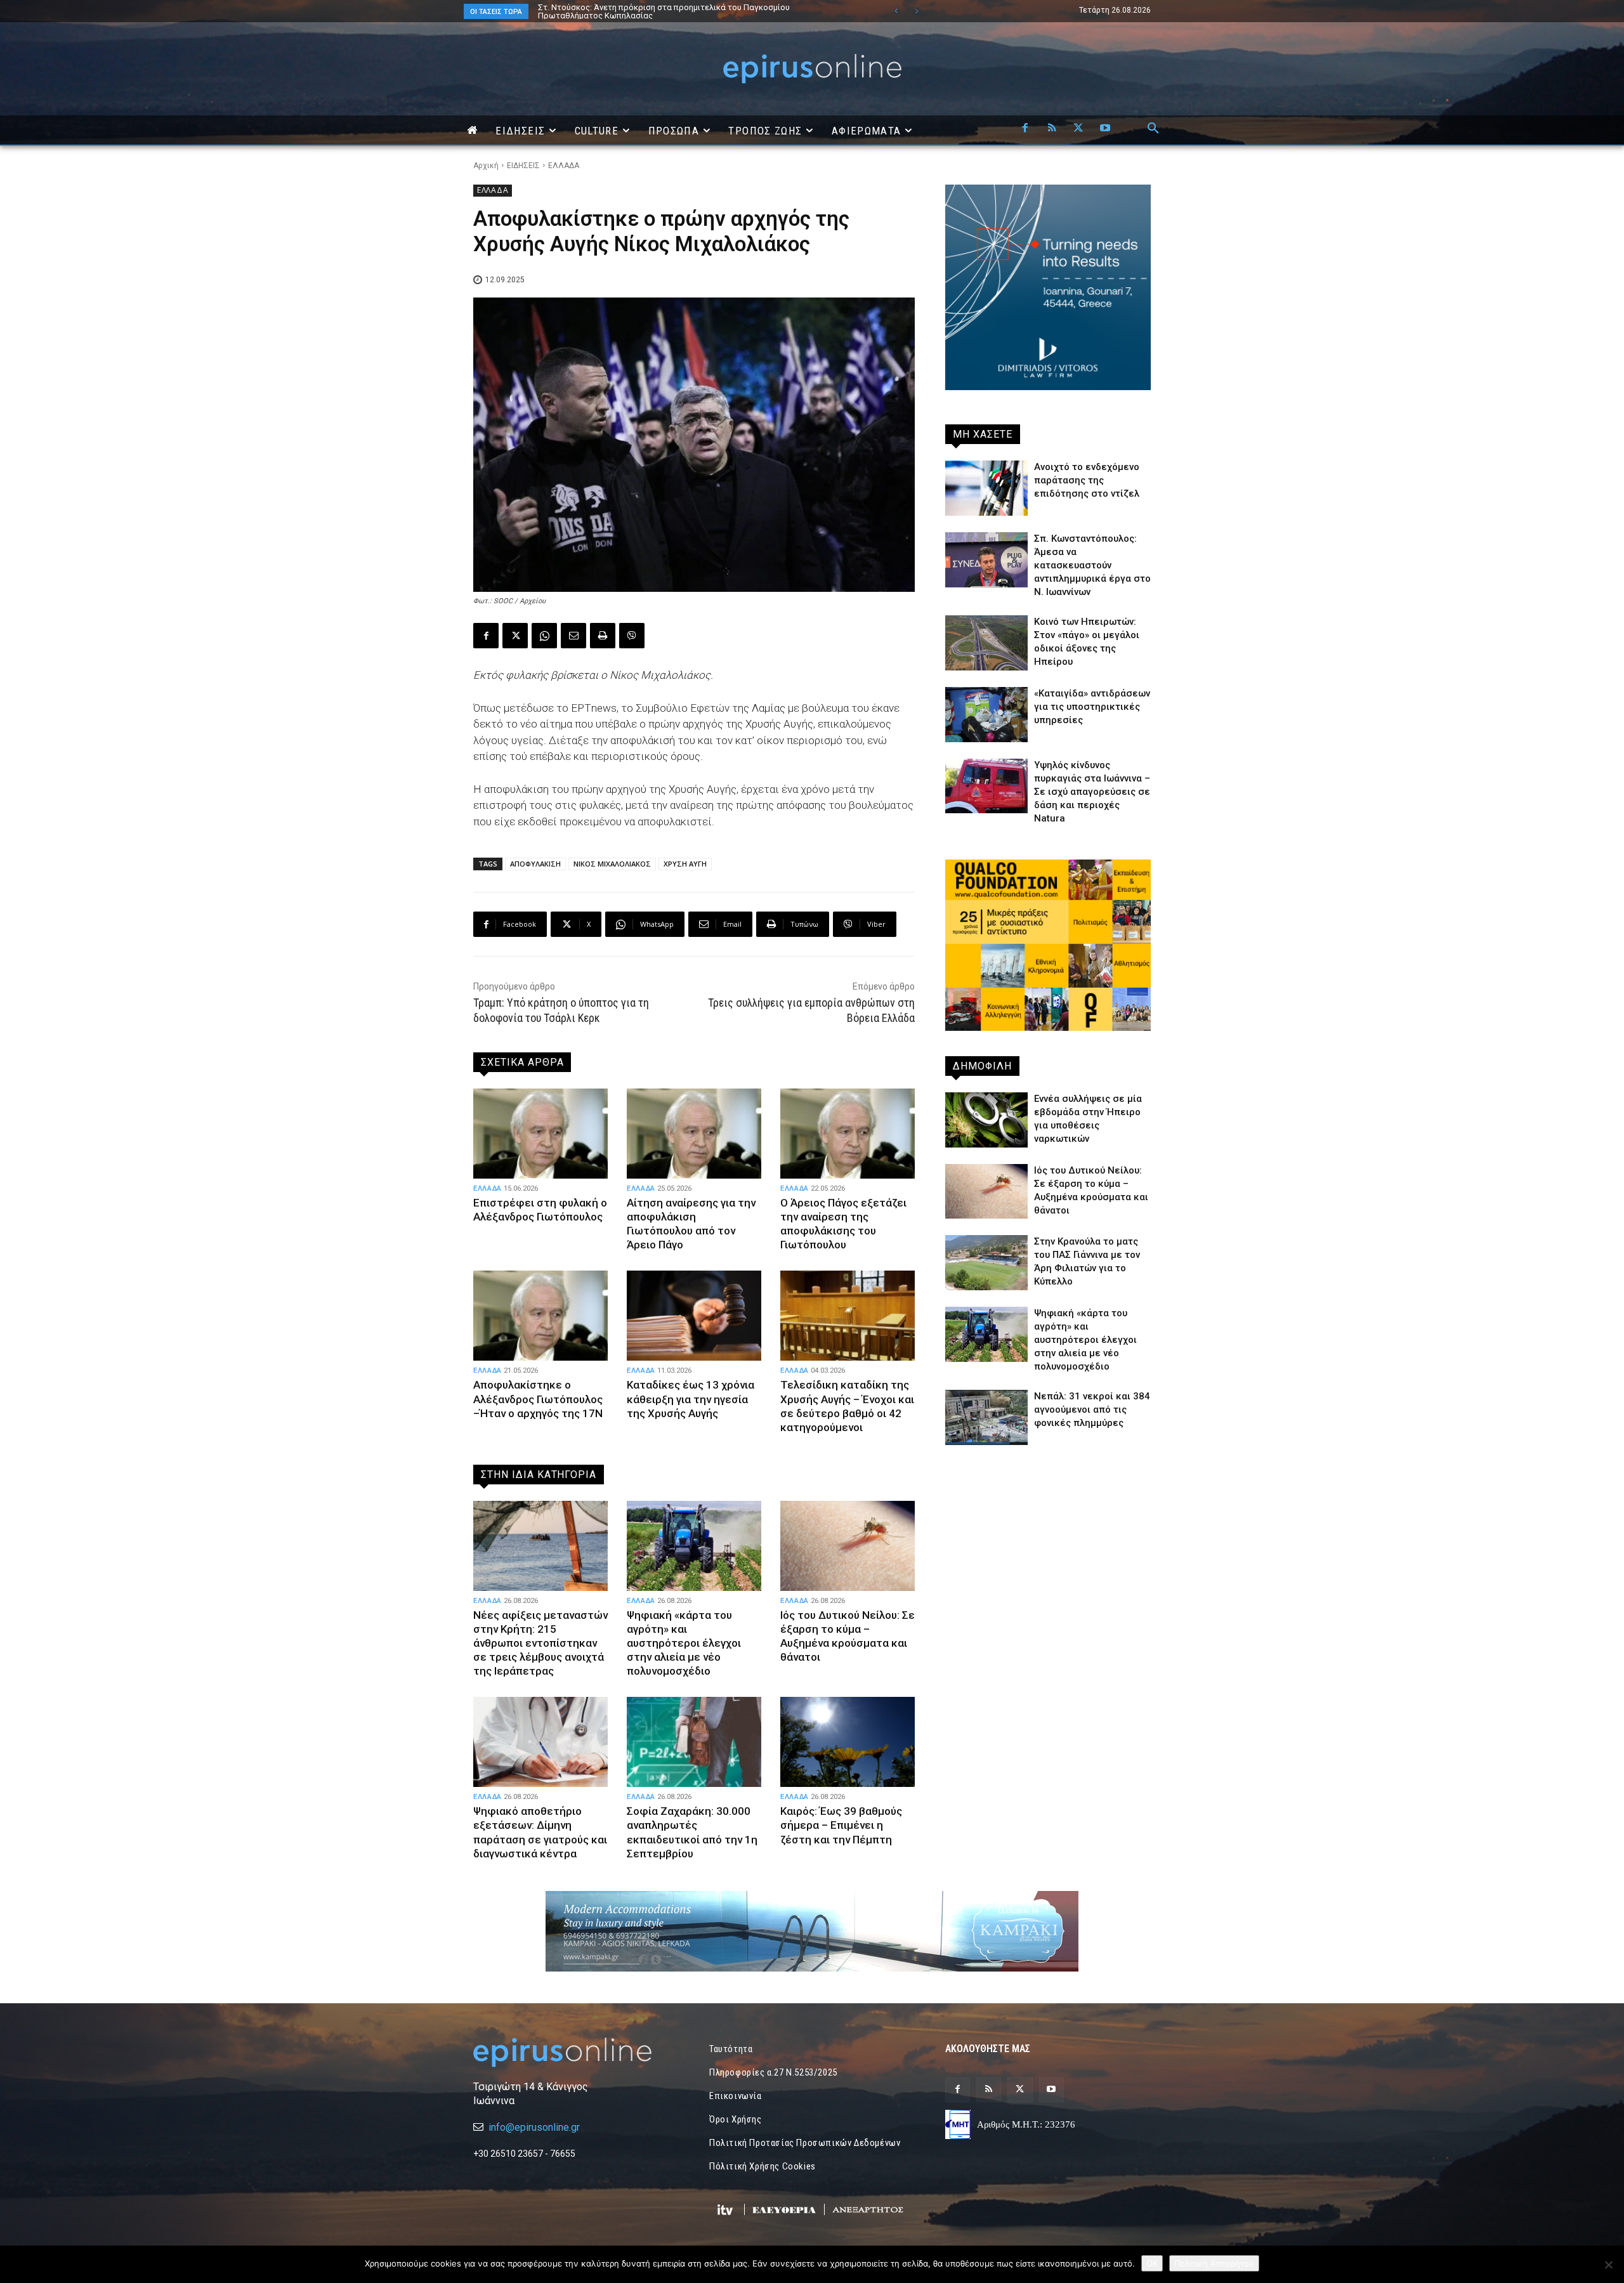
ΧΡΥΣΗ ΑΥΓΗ (685, 864)
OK (1152, 2263)
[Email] (573, 636)
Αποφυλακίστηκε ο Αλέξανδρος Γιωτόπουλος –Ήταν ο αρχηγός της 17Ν (538, 1399)
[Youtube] (1105, 129)
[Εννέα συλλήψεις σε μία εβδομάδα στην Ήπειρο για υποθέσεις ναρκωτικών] (986, 1120)
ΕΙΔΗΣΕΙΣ (523, 166)
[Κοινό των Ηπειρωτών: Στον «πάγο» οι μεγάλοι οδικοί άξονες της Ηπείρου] (986, 643)
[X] (1078, 129)
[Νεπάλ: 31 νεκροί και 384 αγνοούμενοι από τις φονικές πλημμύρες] (986, 1417)
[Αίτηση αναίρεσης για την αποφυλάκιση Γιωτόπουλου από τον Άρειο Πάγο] (694, 1134)
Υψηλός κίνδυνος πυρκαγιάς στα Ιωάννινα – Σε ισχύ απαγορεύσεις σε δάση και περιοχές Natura (1092, 792)
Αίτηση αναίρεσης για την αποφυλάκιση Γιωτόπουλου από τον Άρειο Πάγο (691, 1224)
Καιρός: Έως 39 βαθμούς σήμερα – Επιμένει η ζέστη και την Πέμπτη (841, 1825)
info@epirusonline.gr (534, 2127)
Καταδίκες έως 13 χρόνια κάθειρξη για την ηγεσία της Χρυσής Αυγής (691, 1399)
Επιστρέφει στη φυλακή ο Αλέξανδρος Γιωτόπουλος (540, 1210)
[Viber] (632, 636)
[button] (1153, 129)
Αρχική (486, 166)
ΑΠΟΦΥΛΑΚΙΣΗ (535, 864)
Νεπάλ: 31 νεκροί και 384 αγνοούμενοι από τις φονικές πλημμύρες (1092, 1410)
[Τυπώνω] (603, 636)
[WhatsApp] (544, 636)
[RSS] (1052, 129)
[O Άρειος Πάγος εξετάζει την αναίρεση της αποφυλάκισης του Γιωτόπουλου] (848, 1134)
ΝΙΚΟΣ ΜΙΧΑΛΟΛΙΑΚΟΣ (612, 864)
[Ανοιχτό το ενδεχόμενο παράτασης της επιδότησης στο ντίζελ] (986, 488)
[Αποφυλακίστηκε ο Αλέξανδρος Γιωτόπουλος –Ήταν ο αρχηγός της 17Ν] (540, 1316)
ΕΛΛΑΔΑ (564, 166)
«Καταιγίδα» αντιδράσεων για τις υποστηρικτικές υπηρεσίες (1092, 707)
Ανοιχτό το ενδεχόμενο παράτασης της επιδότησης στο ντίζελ (1087, 480)
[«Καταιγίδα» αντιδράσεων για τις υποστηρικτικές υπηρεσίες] (986, 715)
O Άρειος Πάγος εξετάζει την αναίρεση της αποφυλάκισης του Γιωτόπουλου (843, 1224)
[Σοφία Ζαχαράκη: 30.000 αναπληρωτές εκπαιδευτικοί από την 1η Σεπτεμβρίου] (694, 1742)
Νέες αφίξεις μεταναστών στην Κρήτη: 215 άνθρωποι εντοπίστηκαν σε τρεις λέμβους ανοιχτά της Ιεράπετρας (684, 11)
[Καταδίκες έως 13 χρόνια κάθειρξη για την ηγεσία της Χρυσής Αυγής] (694, 1316)
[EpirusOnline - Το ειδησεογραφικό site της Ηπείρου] (812, 69)
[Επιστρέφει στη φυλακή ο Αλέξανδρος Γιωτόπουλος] (540, 1134)
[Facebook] (1025, 129)
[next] (916, 11)
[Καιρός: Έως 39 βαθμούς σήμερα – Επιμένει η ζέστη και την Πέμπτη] (848, 1742)
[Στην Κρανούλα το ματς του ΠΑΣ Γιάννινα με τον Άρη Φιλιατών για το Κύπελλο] (986, 1263)
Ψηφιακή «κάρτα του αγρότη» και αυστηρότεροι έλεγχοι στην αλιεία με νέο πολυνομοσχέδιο (684, 1643)
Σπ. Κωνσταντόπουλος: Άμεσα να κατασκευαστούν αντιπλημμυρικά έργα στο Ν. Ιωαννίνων (1092, 565)
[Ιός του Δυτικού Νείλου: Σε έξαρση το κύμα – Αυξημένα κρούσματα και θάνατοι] (848, 1546)
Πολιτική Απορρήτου (1214, 2263)
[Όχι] (1608, 2265)
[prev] (896, 11)
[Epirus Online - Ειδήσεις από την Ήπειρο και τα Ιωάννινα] (576, 2052)
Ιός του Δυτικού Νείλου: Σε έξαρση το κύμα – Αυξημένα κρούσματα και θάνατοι (848, 1636)
